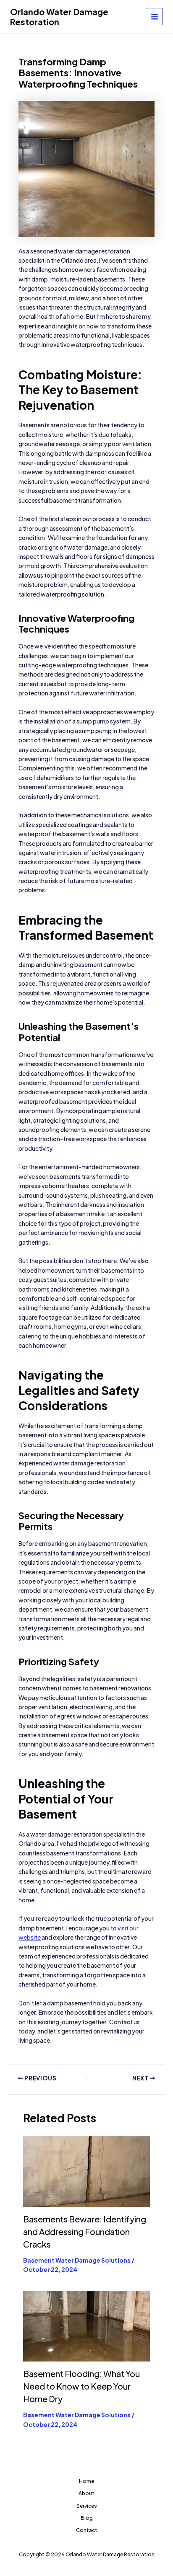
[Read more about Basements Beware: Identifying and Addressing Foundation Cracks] (86, 2170)
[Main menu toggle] (154, 17)
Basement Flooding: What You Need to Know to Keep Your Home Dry (81, 2386)
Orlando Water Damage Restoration (59, 17)
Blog (87, 2518)
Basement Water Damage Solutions (77, 2260)
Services (87, 2506)
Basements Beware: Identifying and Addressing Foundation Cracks (85, 2231)
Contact (87, 2530)
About (86, 2493)
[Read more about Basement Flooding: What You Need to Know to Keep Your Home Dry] (86, 2325)
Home (86, 2481)
